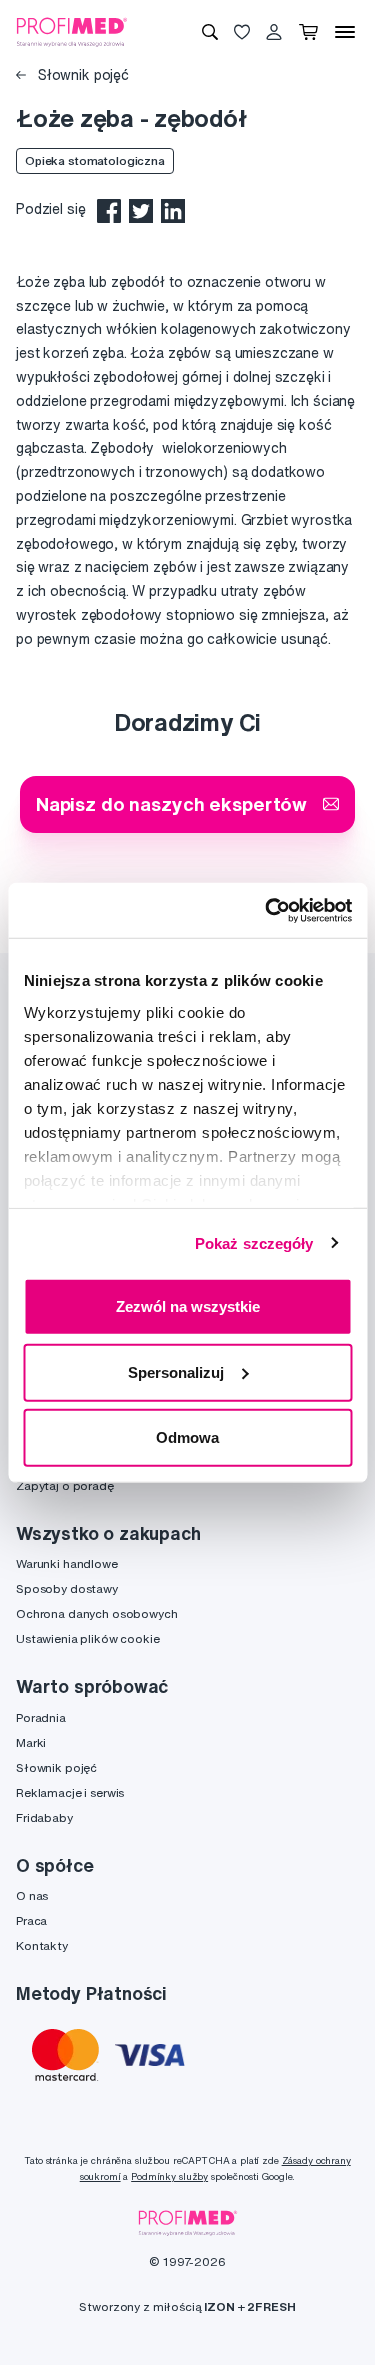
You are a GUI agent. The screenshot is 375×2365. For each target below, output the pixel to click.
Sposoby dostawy (67, 1588)
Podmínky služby (169, 2176)
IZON (219, 2306)
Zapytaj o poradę (65, 1485)
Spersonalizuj (176, 1371)
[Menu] (345, 32)
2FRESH (271, 2306)
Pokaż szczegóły (254, 1242)
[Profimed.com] (72, 31)
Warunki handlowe (67, 1563)
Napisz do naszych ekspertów (171, 803)
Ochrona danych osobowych (97, 1613)
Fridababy (44, 1817)
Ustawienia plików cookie (88, 1638)
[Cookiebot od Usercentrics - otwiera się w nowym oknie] (267, 910)
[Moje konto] (274, 32)
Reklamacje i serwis (70, 1792)
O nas (32, 1895)
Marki (31, 1742)
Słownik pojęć (81, 75)
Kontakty (42, 1945)
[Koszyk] (308, 32)
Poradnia (41, 1717)
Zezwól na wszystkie (188, 1306)
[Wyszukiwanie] (210, 32)
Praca (31, 1920)
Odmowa (187, 1437)
